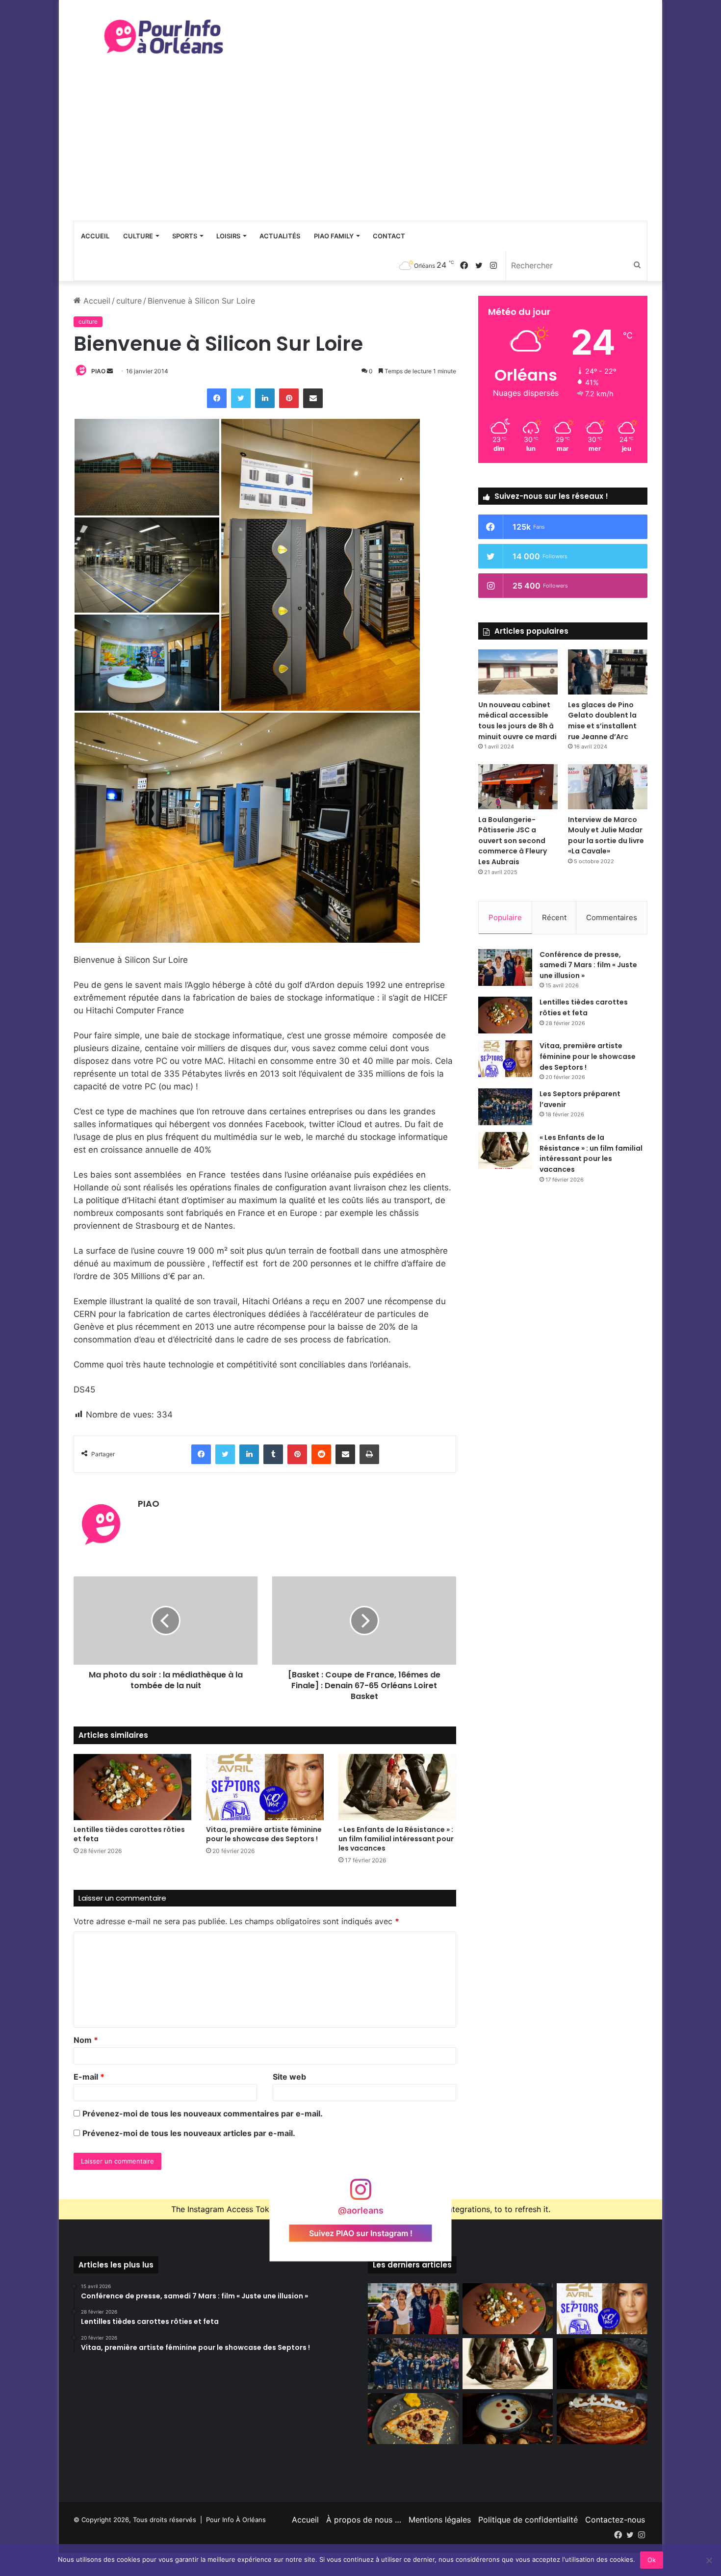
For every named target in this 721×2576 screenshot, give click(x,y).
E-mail (89, 2077)
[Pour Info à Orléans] (164, 37)
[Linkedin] (265, 398)
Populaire (505, 917)
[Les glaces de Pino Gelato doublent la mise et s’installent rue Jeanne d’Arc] (608, 672)
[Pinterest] (289, 398)
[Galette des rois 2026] (602, 2419)
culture (129, 301)
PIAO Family (334, 236)
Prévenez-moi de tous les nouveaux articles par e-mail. (189, 2133)
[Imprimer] (369, 1454)
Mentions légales (440, 2520)
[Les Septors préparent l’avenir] (505, 1107)
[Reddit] (321, 1454)
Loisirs (228, 236)
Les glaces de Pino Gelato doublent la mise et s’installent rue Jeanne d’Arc (602, 721)
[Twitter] (241, 398)
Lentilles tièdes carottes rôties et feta (129, 1834)
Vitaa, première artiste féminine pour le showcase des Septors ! (264, 1834)
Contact (389, 236)
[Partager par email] (313, 398)
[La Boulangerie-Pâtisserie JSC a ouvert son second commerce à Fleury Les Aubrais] (518, 786)
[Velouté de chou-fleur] (508, 2419)
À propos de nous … (364, 2520)
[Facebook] (217, 398)
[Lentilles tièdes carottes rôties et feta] (132, 1787)
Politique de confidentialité (528, 2520)
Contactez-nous (615, 2520)
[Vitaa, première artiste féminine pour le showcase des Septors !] (265, 1787)
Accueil (95, 236)
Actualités (280, 236)
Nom (86, 2040)
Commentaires (612, 917)
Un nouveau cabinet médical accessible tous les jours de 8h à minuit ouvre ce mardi (517, 721)
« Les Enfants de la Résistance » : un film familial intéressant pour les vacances (396, 1839)
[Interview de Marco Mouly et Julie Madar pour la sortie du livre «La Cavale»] (608, 786)
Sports (185, 236)
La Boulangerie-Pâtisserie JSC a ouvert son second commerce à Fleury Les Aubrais (513, 841)
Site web (289, 2077)
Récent (554, 917)
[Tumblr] (273, 1454)
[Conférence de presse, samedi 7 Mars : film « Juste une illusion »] (505, 967)
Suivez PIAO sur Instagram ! (361, 2233)
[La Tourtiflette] (602, 2364)
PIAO (98, 371)
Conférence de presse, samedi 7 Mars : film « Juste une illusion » (588, 965)
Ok (652, 2560)
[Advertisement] (360, 147)
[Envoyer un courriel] (110, 371)
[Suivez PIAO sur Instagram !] (360, 2194)
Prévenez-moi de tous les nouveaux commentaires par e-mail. (203, 2113)
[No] (709, 2560)
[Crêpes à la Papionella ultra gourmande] (413, 2419)
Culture (138, 236)
